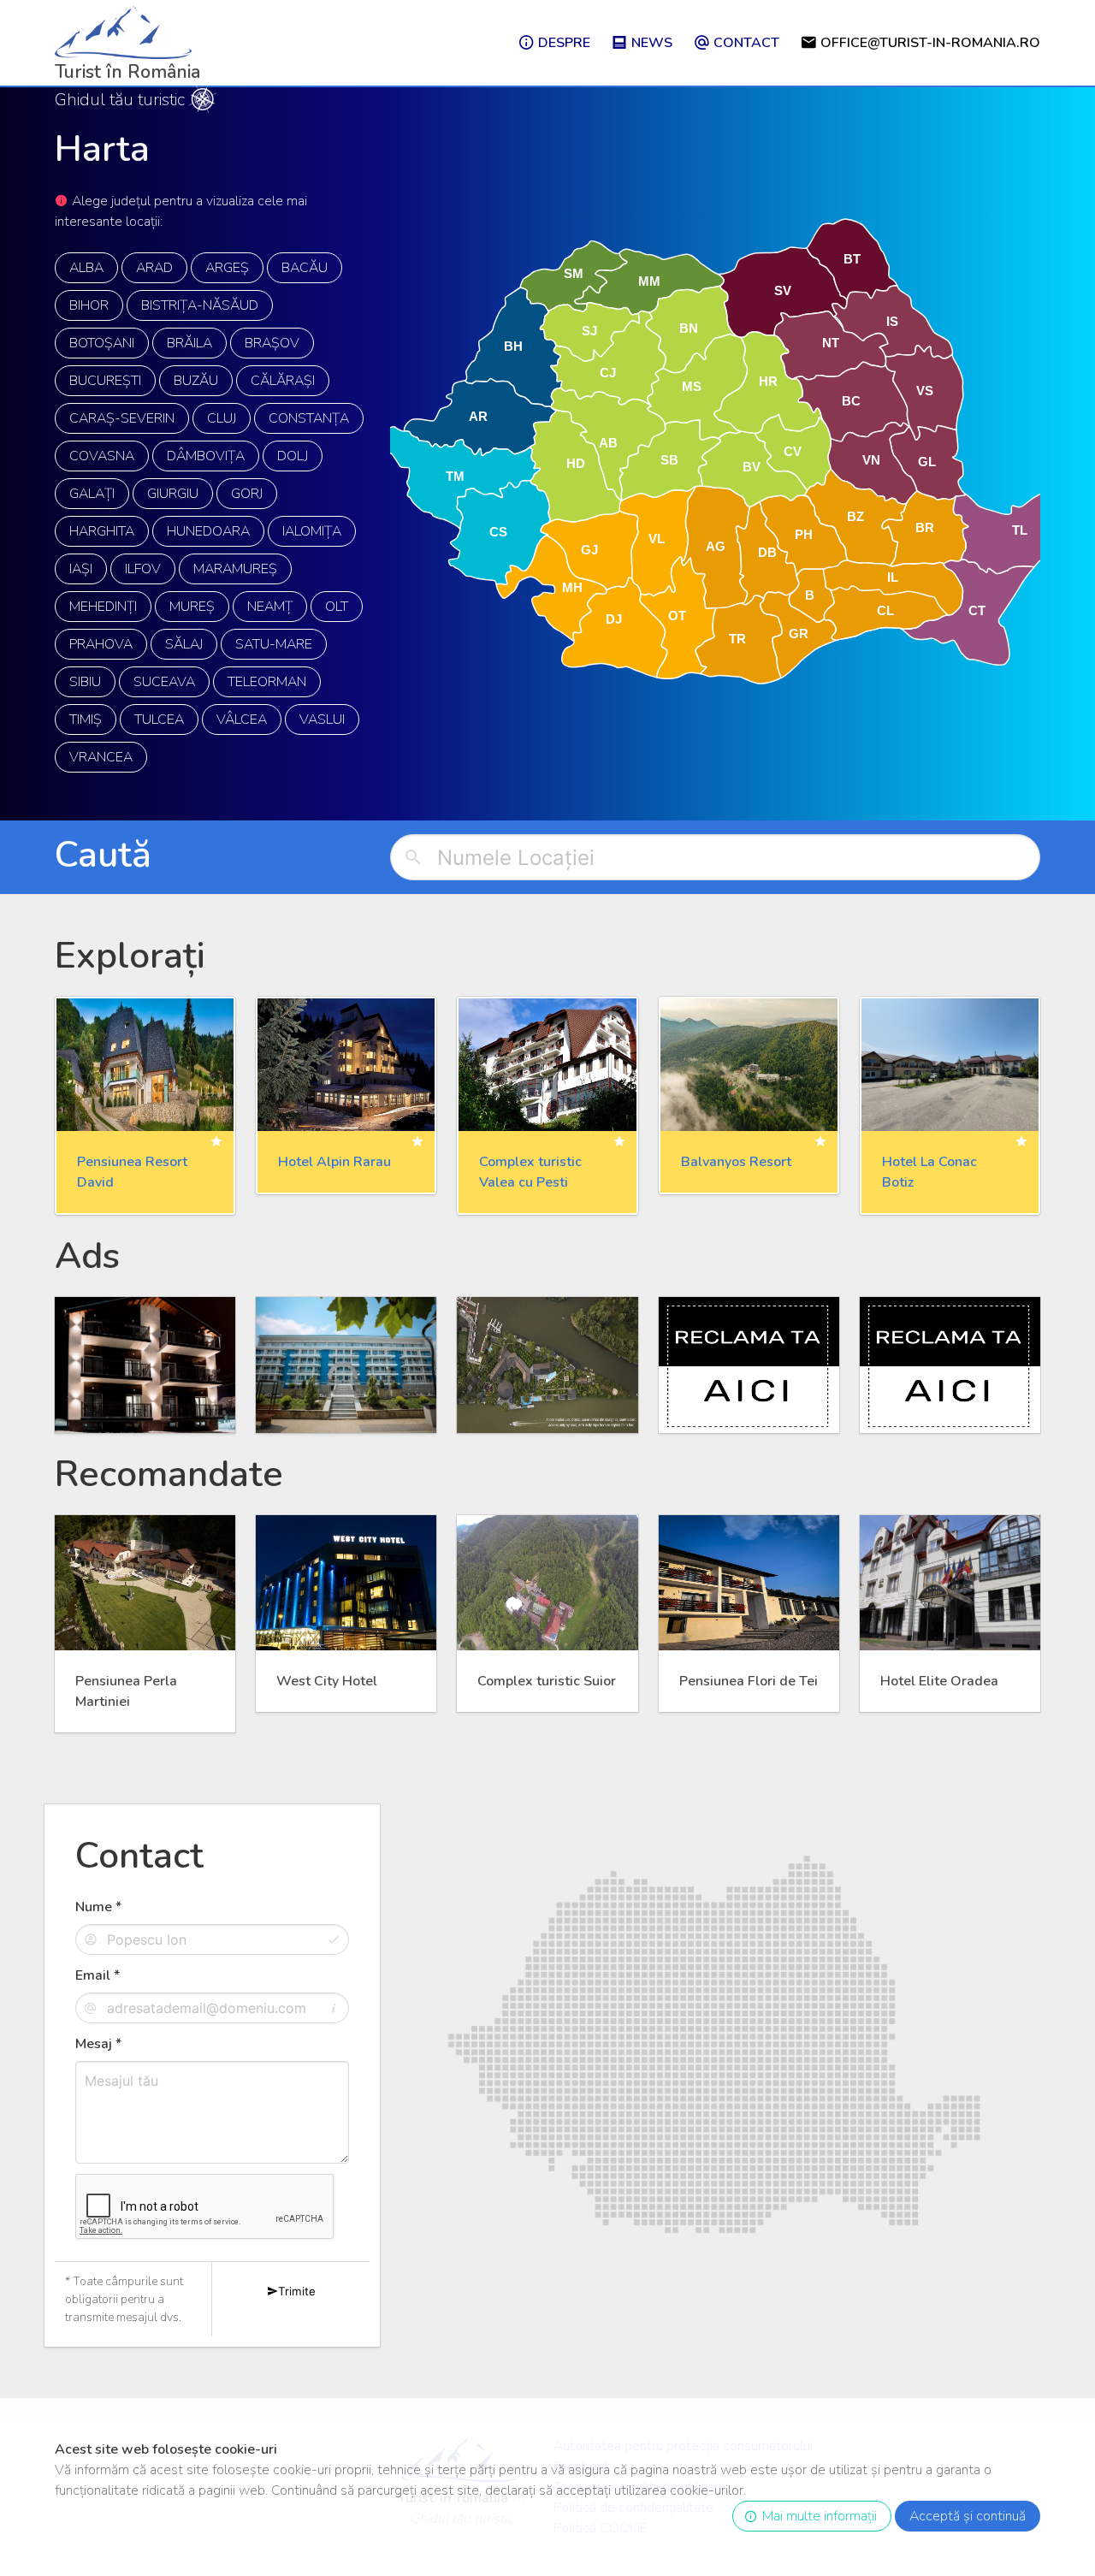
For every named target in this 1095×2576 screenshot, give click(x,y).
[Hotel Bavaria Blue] (346, 1365)
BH (513, 346)
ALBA (86, 268)
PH (804, 534)
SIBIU (85, 682)
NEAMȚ (270, 607)
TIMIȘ (86, 720)
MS (692, 385)
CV (793, 451)
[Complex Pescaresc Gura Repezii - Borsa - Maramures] (145, 1365)
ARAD (154, 268)
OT (677, 616)
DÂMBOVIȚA (206, 456)
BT (852, 258)
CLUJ (222, 418)
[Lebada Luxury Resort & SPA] (547, 1365)
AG (716, 545)
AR (478, 416)
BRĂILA (189, 343)
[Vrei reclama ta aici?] (749, 1365)
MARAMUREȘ (235, 569)
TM (455, 476)
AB (608, 443)
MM (649, 281)
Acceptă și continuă (968, 2516)
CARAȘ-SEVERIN (122, 418)
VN (871, 460)
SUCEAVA (164, 682)
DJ (614, 619)
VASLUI (322, 720)
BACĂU (305, 268)
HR (768, 381)
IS (892, 320)
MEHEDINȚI (103, 607)
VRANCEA (101, 757)
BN (689, 328)
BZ (855, 515)
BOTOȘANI (102, 343)
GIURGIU (173, 494)
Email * (98, 1975)
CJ (608, 372)
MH (572, 587)
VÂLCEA (242, 720)
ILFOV (143, 569)
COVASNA (102, 456)
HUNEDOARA (208, 531)
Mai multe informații (816, 2516)
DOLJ (293, 456)
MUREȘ (192, 607)
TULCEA (159, 720)
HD (575, 463)
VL (657, 539)
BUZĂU (196, 381)
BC (851, 400)
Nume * (98, 1907)
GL (927, 462)
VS (924, 390)
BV (752, 466)
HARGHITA (102, 531)
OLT (337, 607)
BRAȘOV (272, 343)
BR (925, 527)
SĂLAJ (184, 644)
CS (498, 532)
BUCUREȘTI (105, 381)
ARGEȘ (227, 268)
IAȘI (81, 569)
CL (885, 610)
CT (976, 610)
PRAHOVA (101, 644)
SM (574, 273)
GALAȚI (92, 494)
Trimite (297, 2291)
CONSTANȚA (309, 418)
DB (767, 552)
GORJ (247, 494)
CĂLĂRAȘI (283, 381)
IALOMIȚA (312, 531)
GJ (589, 549)
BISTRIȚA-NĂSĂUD (200, 305)
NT (831, 343)
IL (893, 576)
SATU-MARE (274, 644)
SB (669, 459)
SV (783, 290)
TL (1020, 529)
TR (737, 638)
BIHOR (89, 305)
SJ (589, 330)
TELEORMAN (267, 682)
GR (799, 633)
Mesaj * (98, 2044)
